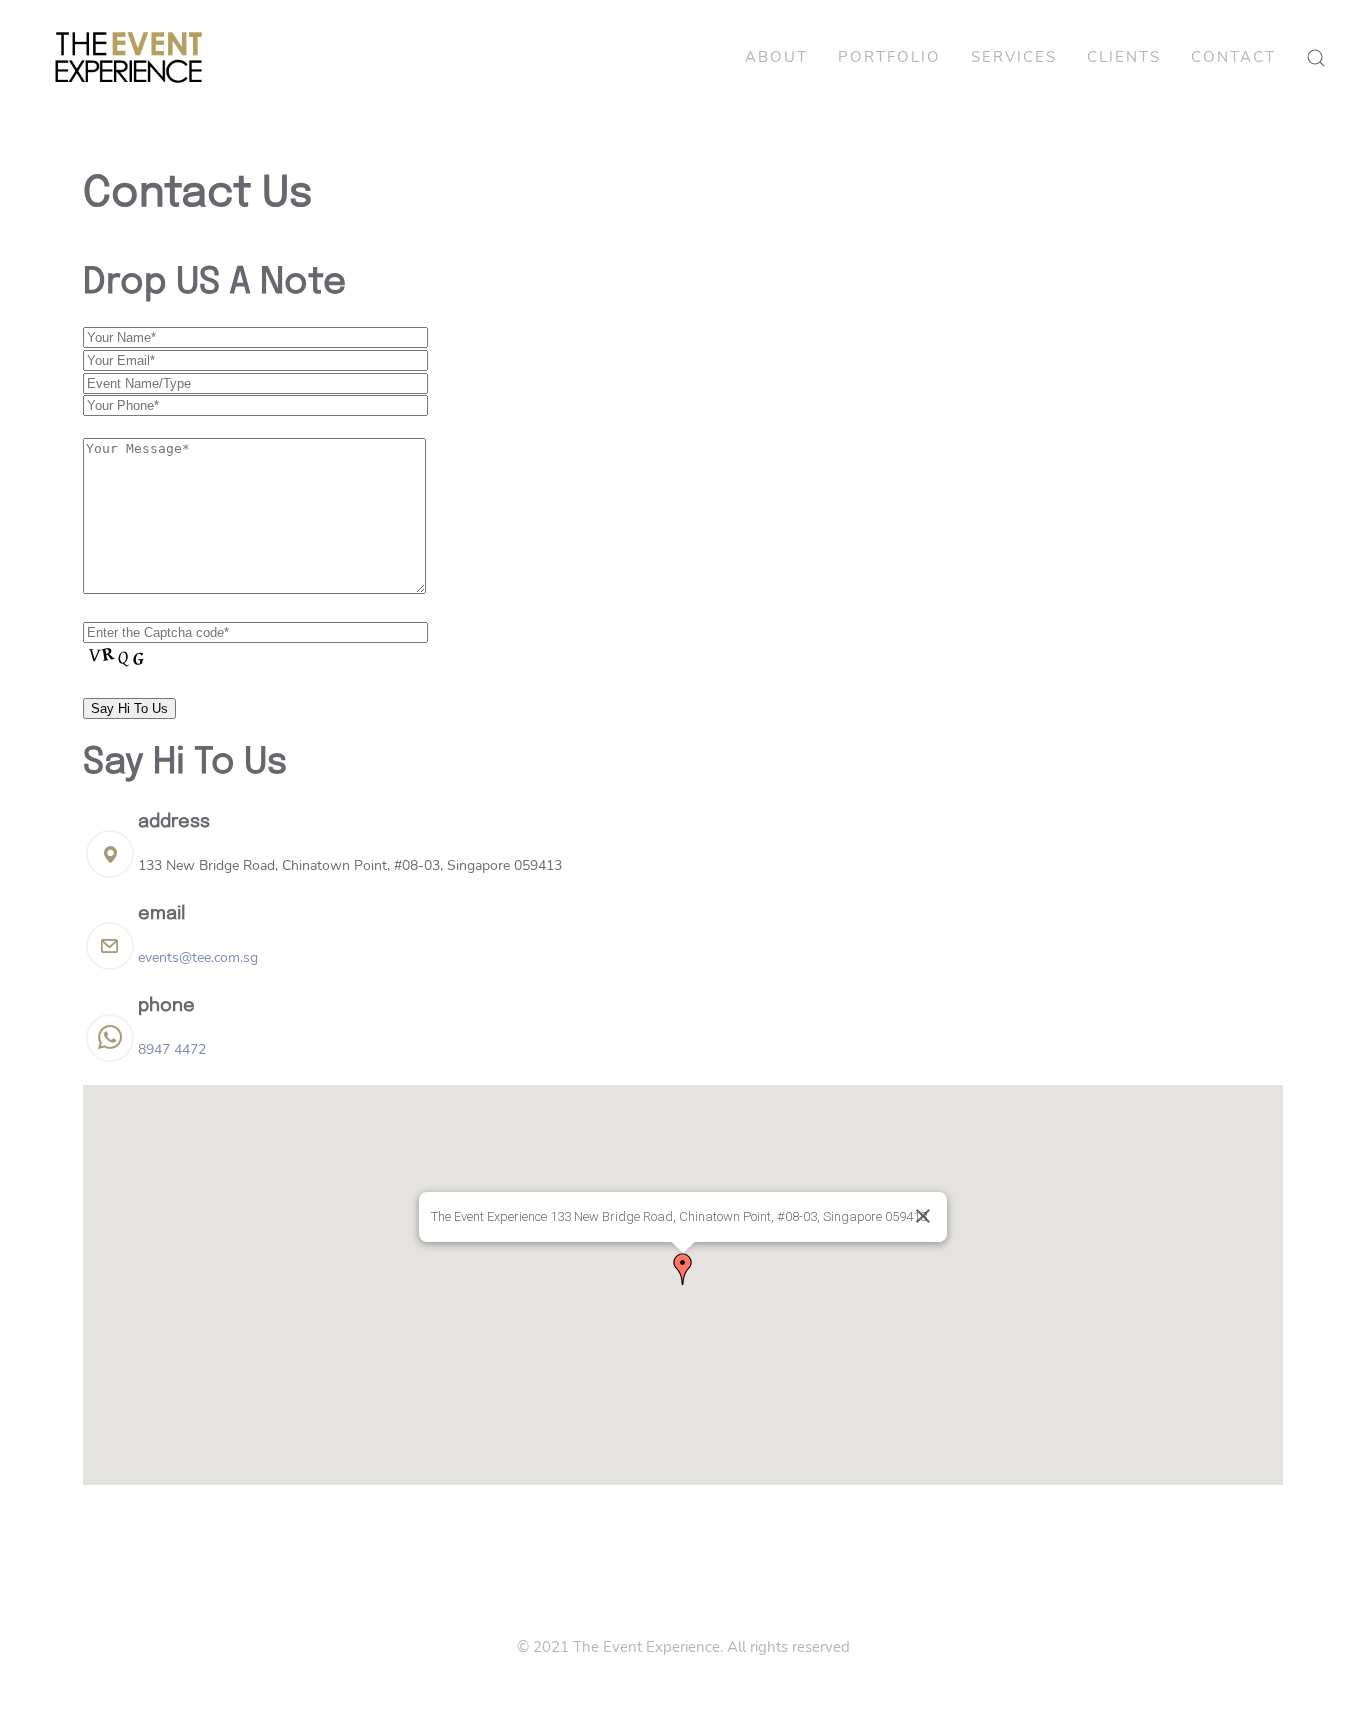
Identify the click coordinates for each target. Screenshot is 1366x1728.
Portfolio (889, 57)
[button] (683, 1269)
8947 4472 (172, 1049)
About (776, 57)
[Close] (923, 1216)
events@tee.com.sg (198, 957)
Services (1014, 57)
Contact (1233, 57)
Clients (1124, 57)
